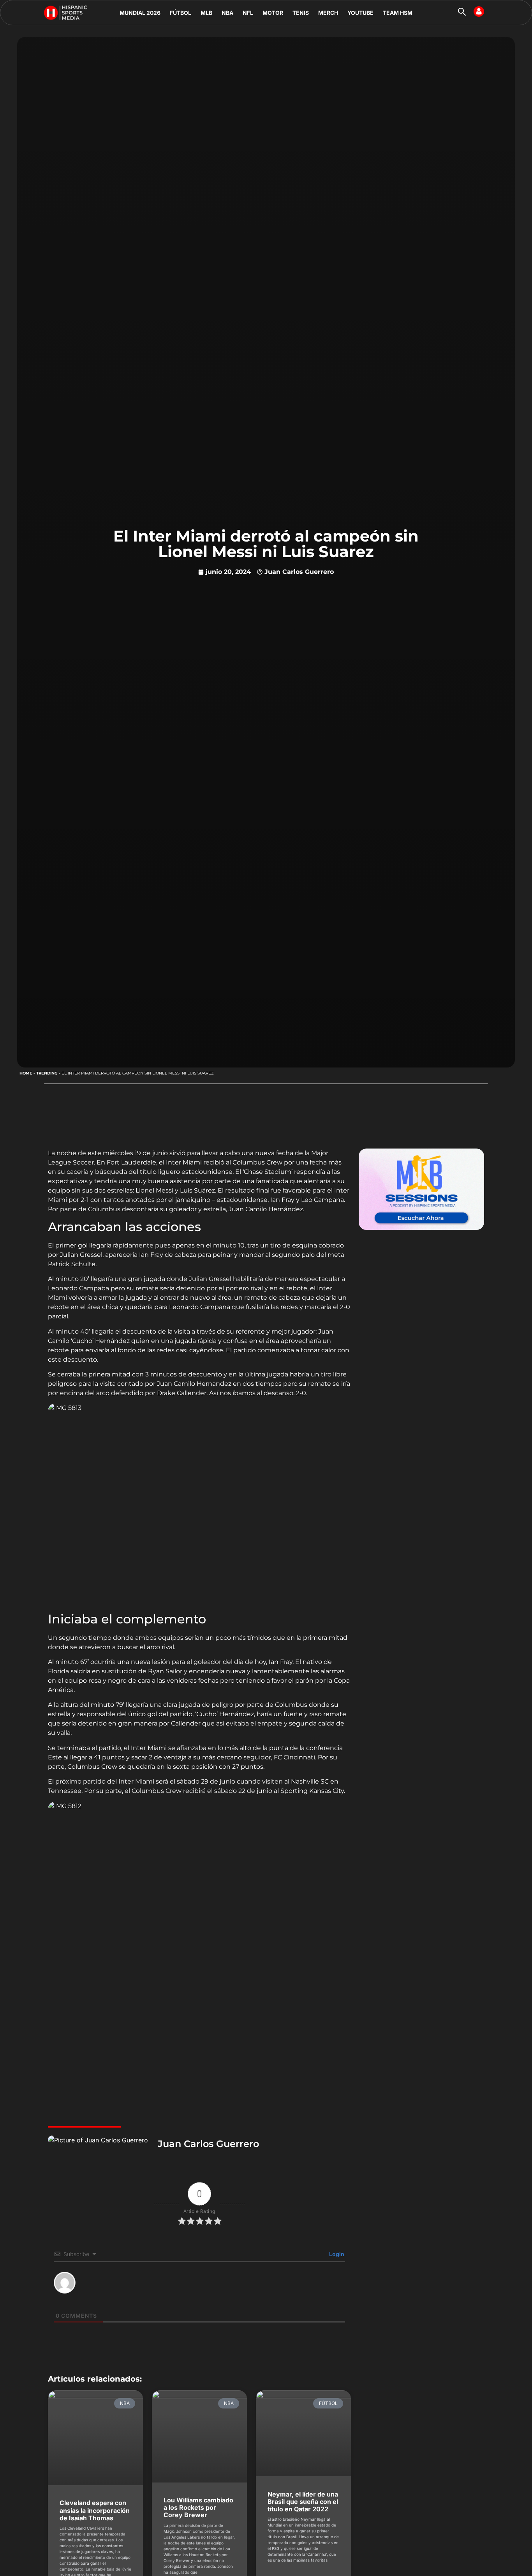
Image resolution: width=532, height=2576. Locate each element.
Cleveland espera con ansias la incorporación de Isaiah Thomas (95, 2510)
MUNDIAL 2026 (140, 13)
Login (336, 2254)
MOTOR (273, 13)
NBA (227, 13)
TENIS (301, 13)
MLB (206, 13)
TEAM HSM (398, 13)
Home (26, 1073)
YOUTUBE (360, 13)
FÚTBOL (181, 13)
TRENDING (47, 1073)
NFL (248, 13)
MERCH (328, 13)
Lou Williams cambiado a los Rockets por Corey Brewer (198, 2507)
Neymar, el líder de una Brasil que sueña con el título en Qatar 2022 (303, 2502)
